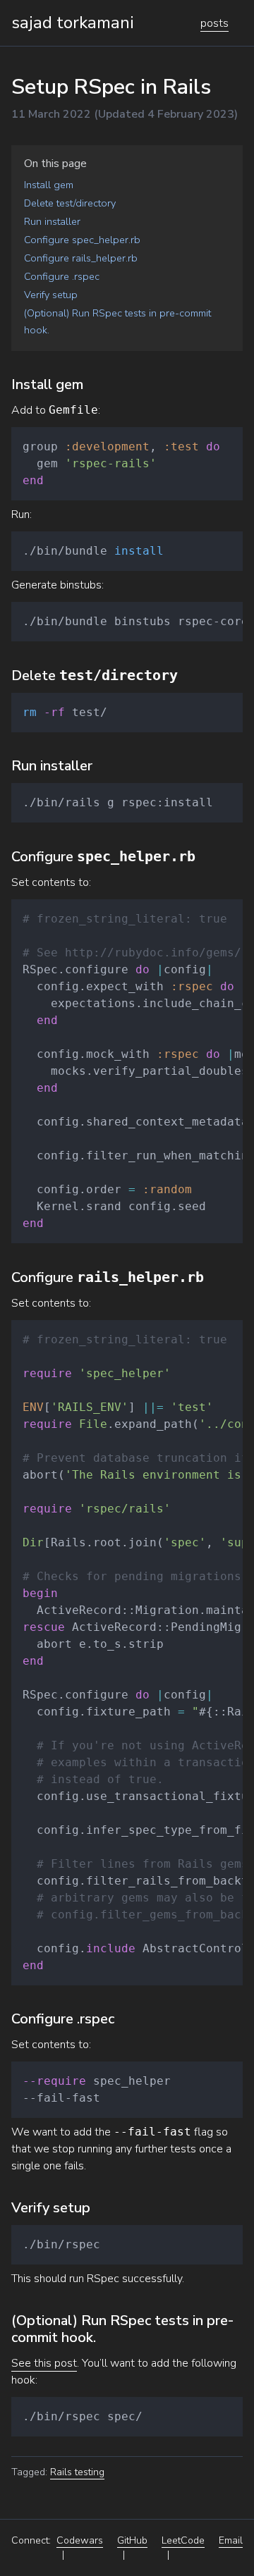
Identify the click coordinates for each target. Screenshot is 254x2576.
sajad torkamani (73, 23)
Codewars (80, 2540)
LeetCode (183, 2540)
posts (214, 23)
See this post (44, 2363)
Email (231, 2540)
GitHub (132, 2540)
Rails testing (77, 2472)
